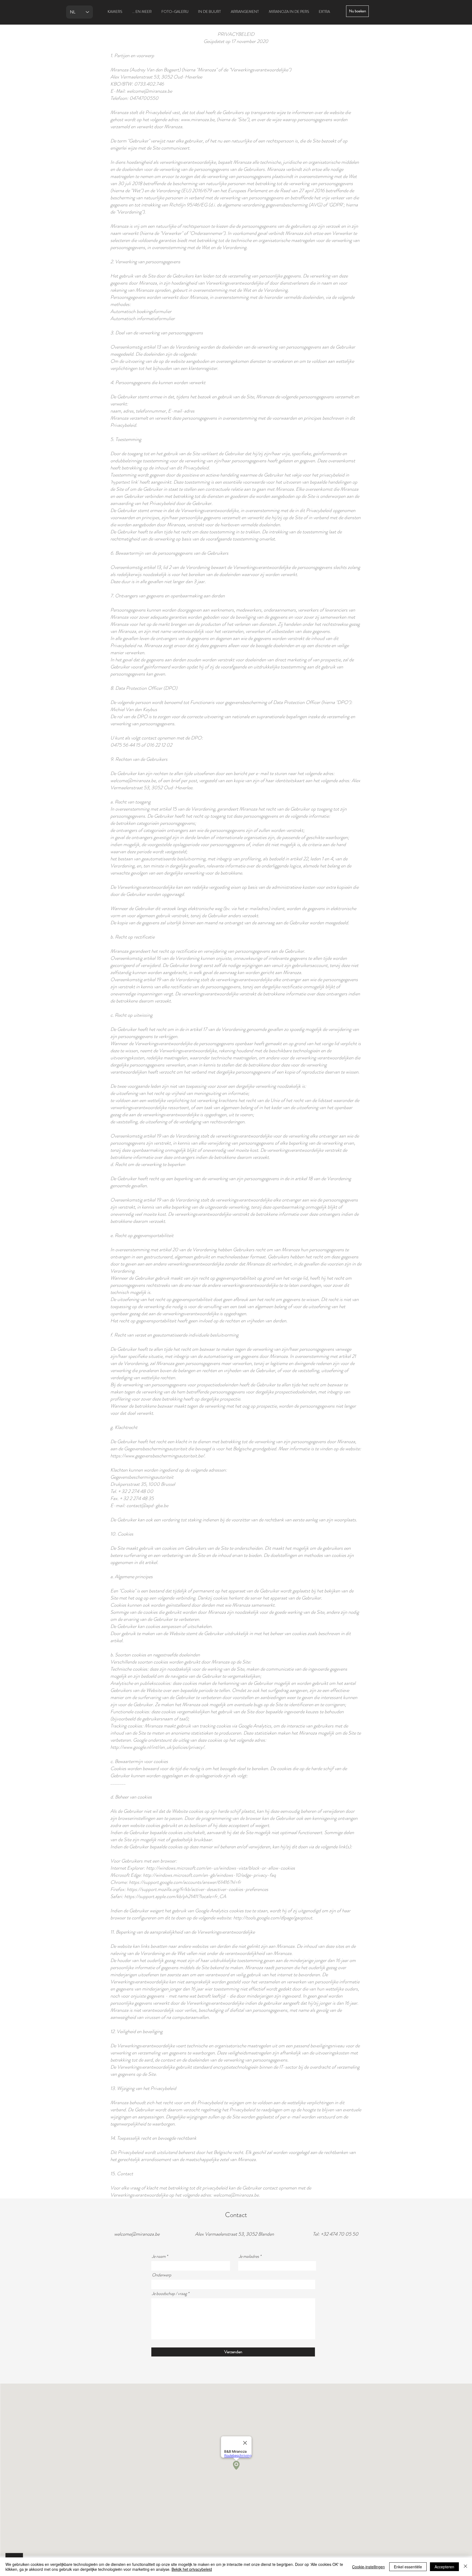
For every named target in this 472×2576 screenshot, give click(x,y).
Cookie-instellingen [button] (368, 2567)
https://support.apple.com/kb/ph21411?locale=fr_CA (175, 1896)
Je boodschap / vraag (169, 2294)
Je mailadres (249, 2256)
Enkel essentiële (408, 2567)
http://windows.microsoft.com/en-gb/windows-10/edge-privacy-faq (209, 1875)
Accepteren (444, 2567)
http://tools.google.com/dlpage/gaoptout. (273, 1918)
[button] (357, 11)
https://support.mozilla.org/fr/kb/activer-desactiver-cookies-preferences (197, 1889)
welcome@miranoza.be (133, 780)
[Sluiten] (465, 2567)
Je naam (159, 2256)
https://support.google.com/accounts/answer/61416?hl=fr (185, 1882)
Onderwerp (162, 2275)
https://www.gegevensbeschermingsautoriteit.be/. (158, 1456)
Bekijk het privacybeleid (192, 2569)
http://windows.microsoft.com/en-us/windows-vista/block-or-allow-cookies (221, 1868)
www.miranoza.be (198, 119)
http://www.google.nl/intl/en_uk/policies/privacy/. (158, 1747)
